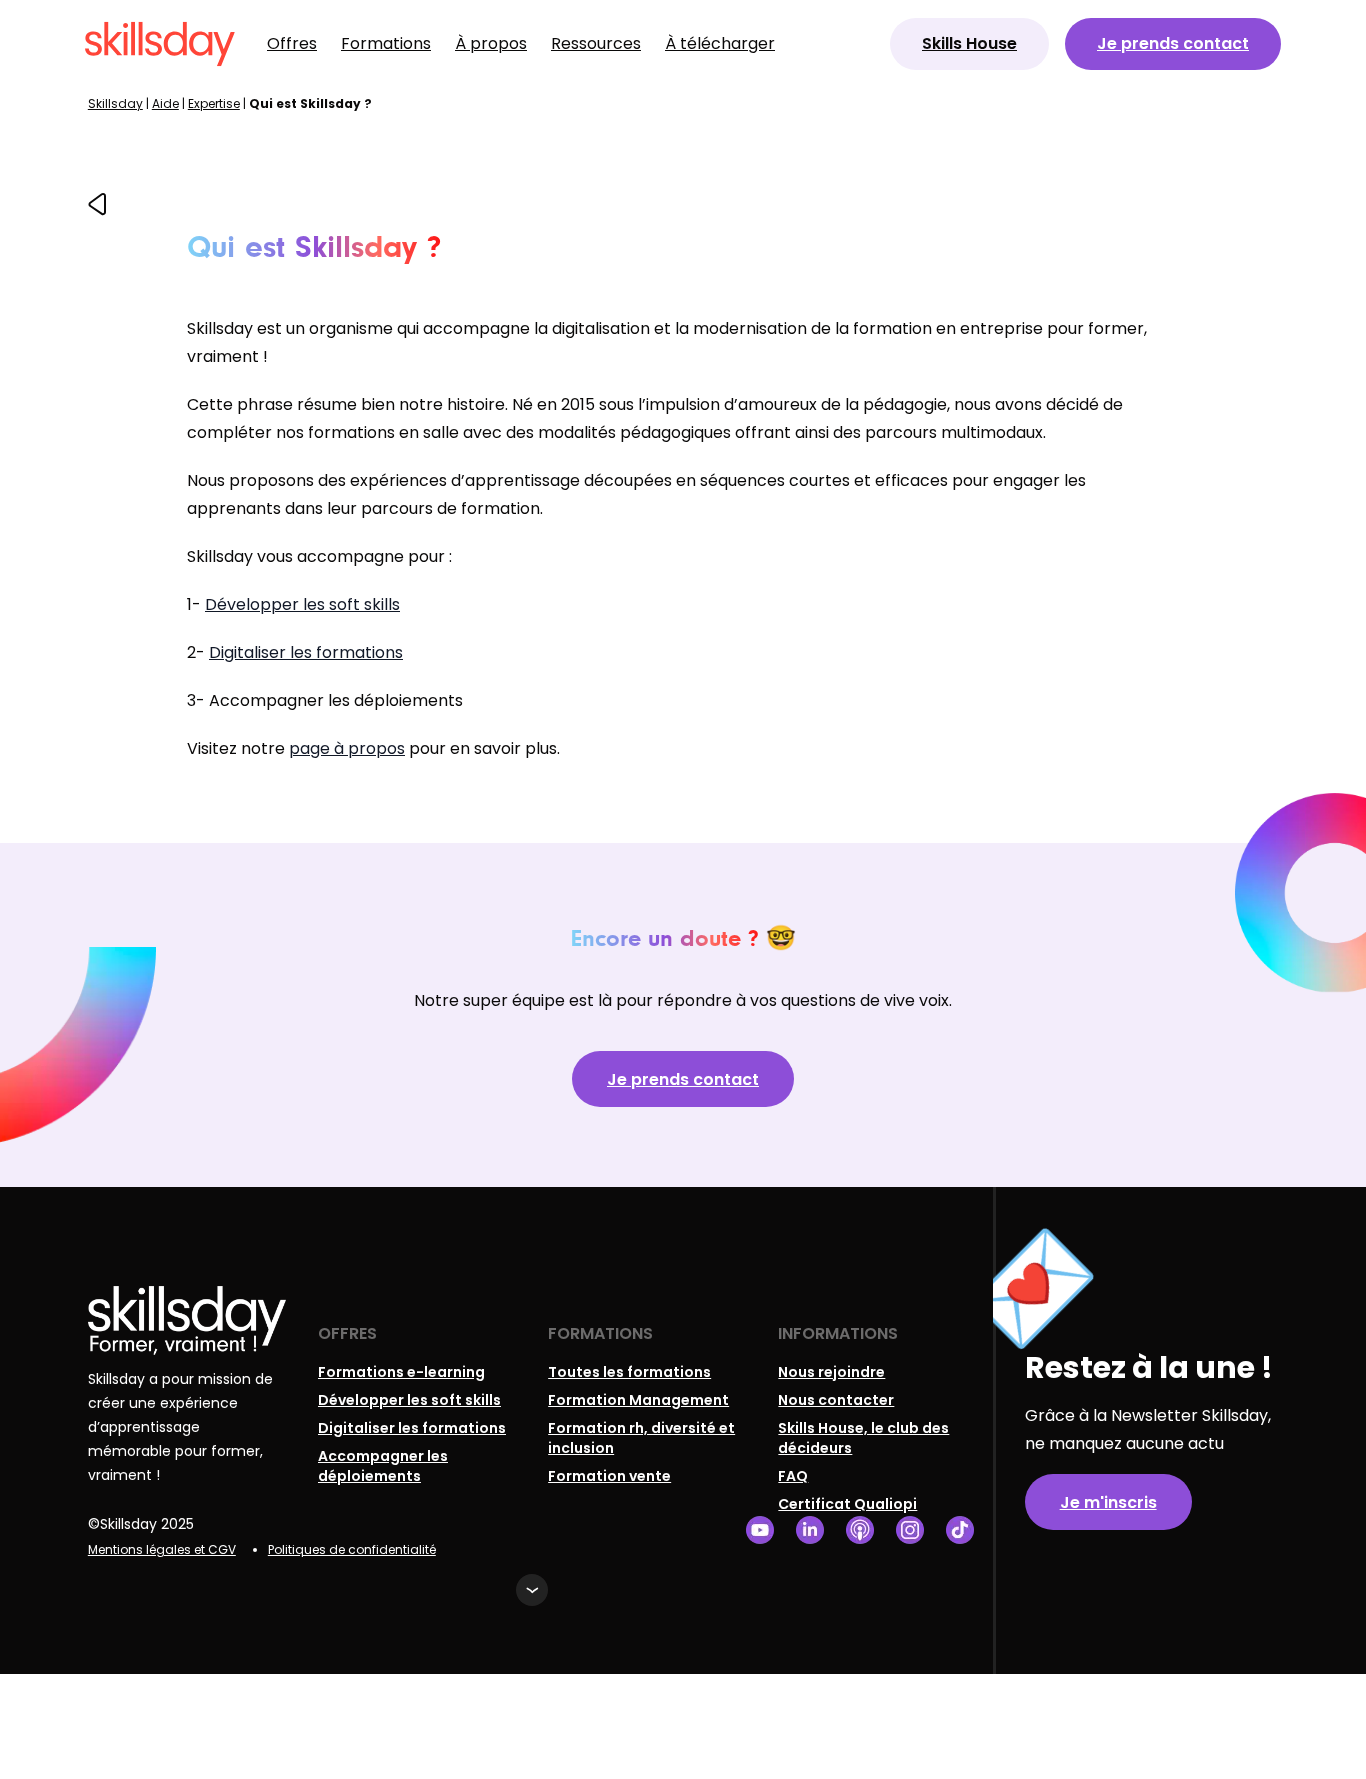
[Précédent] (97, 204)
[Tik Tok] (960, 1530)
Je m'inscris (1108, 1502)
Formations (386, 43)
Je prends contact (1173, 43)
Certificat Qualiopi (847, 1504)
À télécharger (720, 43)
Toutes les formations (629, 1372)
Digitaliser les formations (306, 652)
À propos (491, 43)
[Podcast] (860, 1530)
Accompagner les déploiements (383, 1466)
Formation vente (609, 1476)
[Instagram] (910, 1530)
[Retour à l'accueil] (160, 44)
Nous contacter (836, 1400)
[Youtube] (760, 1530)
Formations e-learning (401, 1372)
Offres (292, 43)
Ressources (596, 43)
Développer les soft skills (302, 604)
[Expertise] (97, 210)
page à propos (347, 748)
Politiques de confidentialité (352, 1549)
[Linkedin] (810, 1530)
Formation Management (638, 1400)
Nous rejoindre (831, 1372)
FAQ (793, 1476)
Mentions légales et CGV (162, 1549)
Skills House (969, 43)
